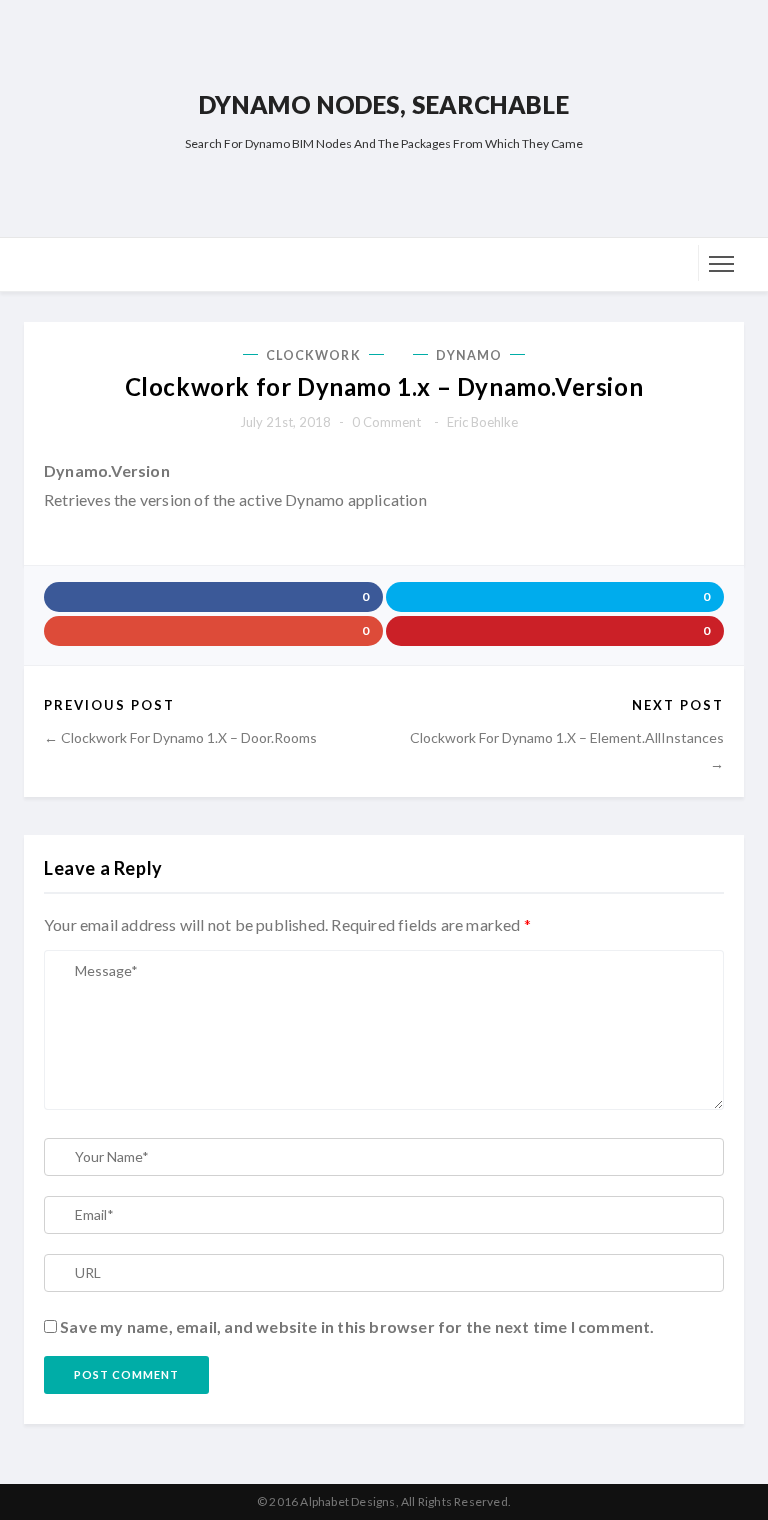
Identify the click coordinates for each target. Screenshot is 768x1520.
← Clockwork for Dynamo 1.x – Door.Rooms (180, 737)
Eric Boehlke (482, 422)
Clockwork (313, 355)
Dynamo (469, 355)
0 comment (386, 422)
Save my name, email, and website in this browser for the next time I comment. (357, 1326)
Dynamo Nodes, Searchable (384, 104)
